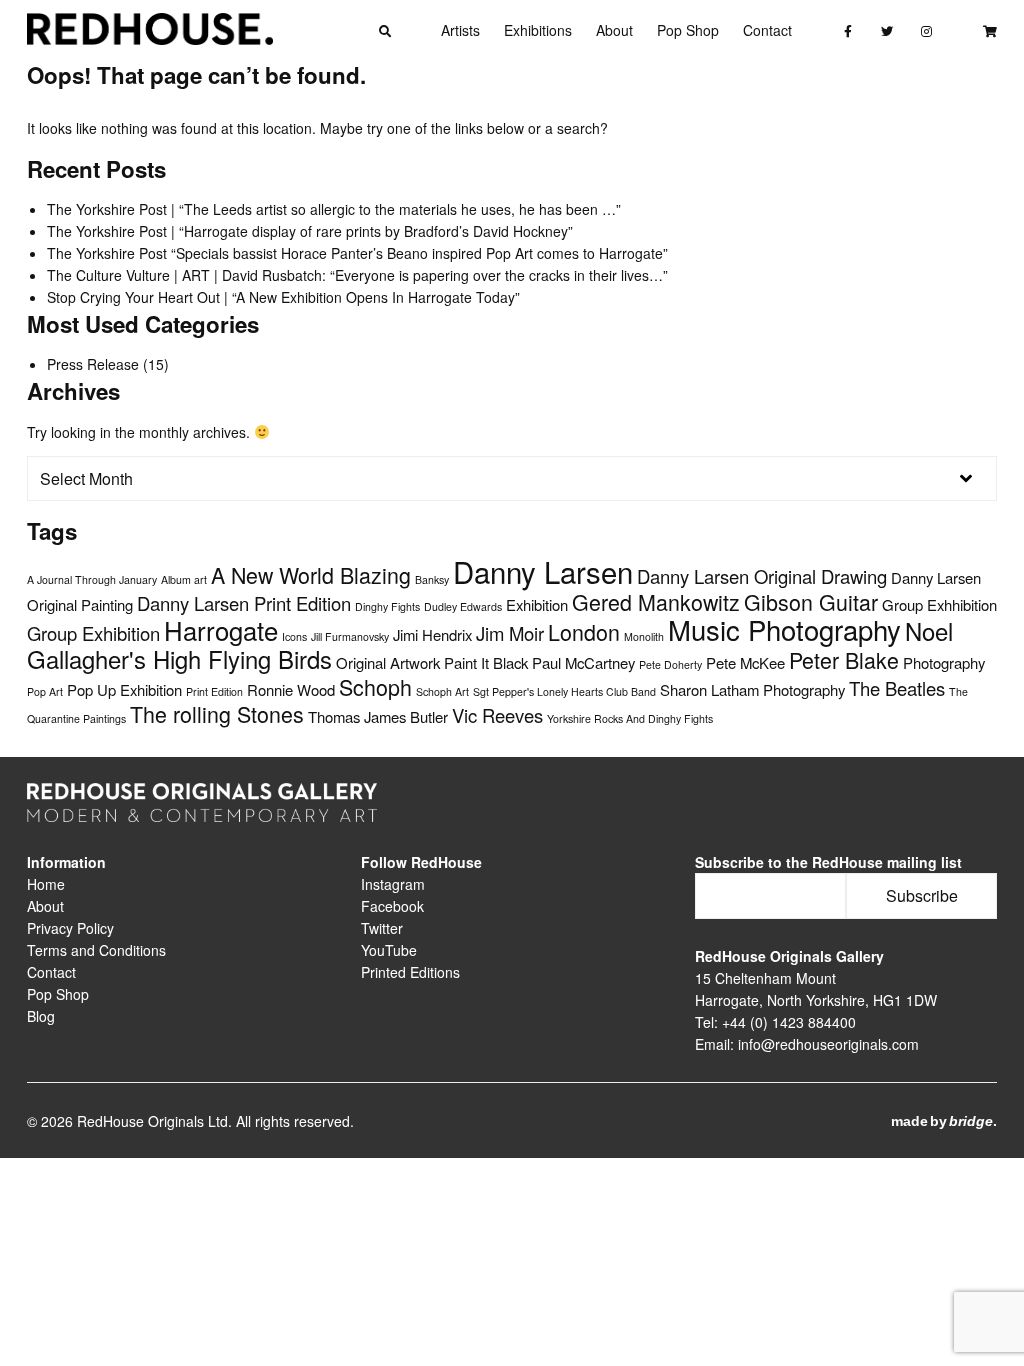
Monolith (644, 636)
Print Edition (214, 691)
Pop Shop (688, 30)
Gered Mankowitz (656, 601)
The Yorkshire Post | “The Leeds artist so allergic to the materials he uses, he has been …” (334, 209)
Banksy (432, 579)
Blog (41, 1016)
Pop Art (45, 691)
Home (46, 884)
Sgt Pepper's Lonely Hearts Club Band (564, 691)
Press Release (93, 364)
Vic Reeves (497, 715)
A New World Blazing (311, 574)
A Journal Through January (92, 579)
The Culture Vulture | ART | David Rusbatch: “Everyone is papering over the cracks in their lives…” (357, 275)
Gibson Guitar (811, 601)
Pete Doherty (670, 664)
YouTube (389, 950)
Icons (294, 636)
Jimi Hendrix (432, 634)
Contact (767, 30)
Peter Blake (844, 659)
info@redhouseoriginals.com (828, 1044)
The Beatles (897, 688)
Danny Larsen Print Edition (244, 603)
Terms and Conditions (96, 950)
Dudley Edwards (463, 606)
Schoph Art (442, 691)
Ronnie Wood (291, 689)
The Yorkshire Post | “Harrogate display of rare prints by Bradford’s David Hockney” (310, 231)
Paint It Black (486, 662)
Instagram (393, 884)
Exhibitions (538, 30)
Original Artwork (388, 662)
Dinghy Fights (387, 606)
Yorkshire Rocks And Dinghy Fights (630, 718)
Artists (460, 30)
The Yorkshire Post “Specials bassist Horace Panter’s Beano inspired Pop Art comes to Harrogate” (357, 253)
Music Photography (784, 629)
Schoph (375, 686)
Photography (944, 662)
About (614, 30)
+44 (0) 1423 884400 (789, 1022)
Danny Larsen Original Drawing (762, 576)
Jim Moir (510, 633)
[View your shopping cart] (989, 30)
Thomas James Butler (378, 716)
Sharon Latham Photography (752, 689)
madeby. (944, 1121)
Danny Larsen (543, 571)
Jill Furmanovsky (350, 636)
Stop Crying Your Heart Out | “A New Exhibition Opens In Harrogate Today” (283, 297)
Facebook (392, 906)
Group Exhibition (93, 633)
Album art (184, 579)
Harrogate (221, 629)
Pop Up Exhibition (124, 689)
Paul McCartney (583, 662)
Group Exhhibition (939, 604)
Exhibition (537, 604)
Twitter (382, 928)
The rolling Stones (217, 713)
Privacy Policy (70, 928)
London (584, 631)
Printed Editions (410, 972)
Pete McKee (745, 662)
